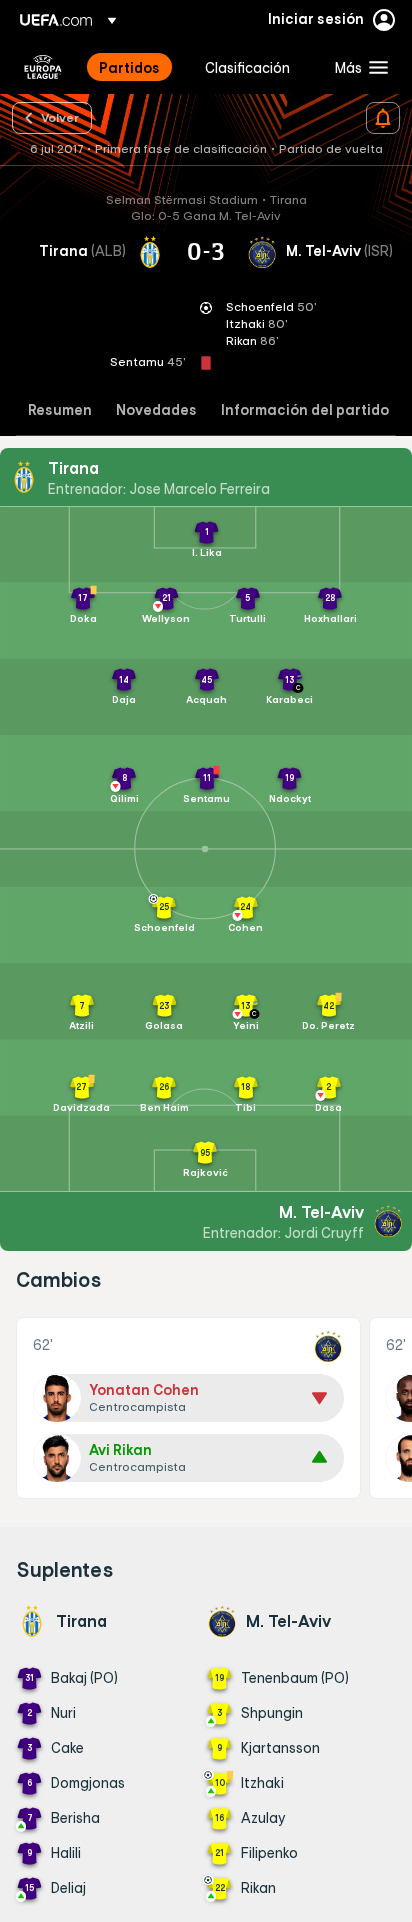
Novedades (156, 410)
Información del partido (305, 410)
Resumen (60, 410)
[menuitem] (135, 67)
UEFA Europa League (43, 67)
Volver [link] (60, 117)
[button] (357, 67)
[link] (129, 67)
